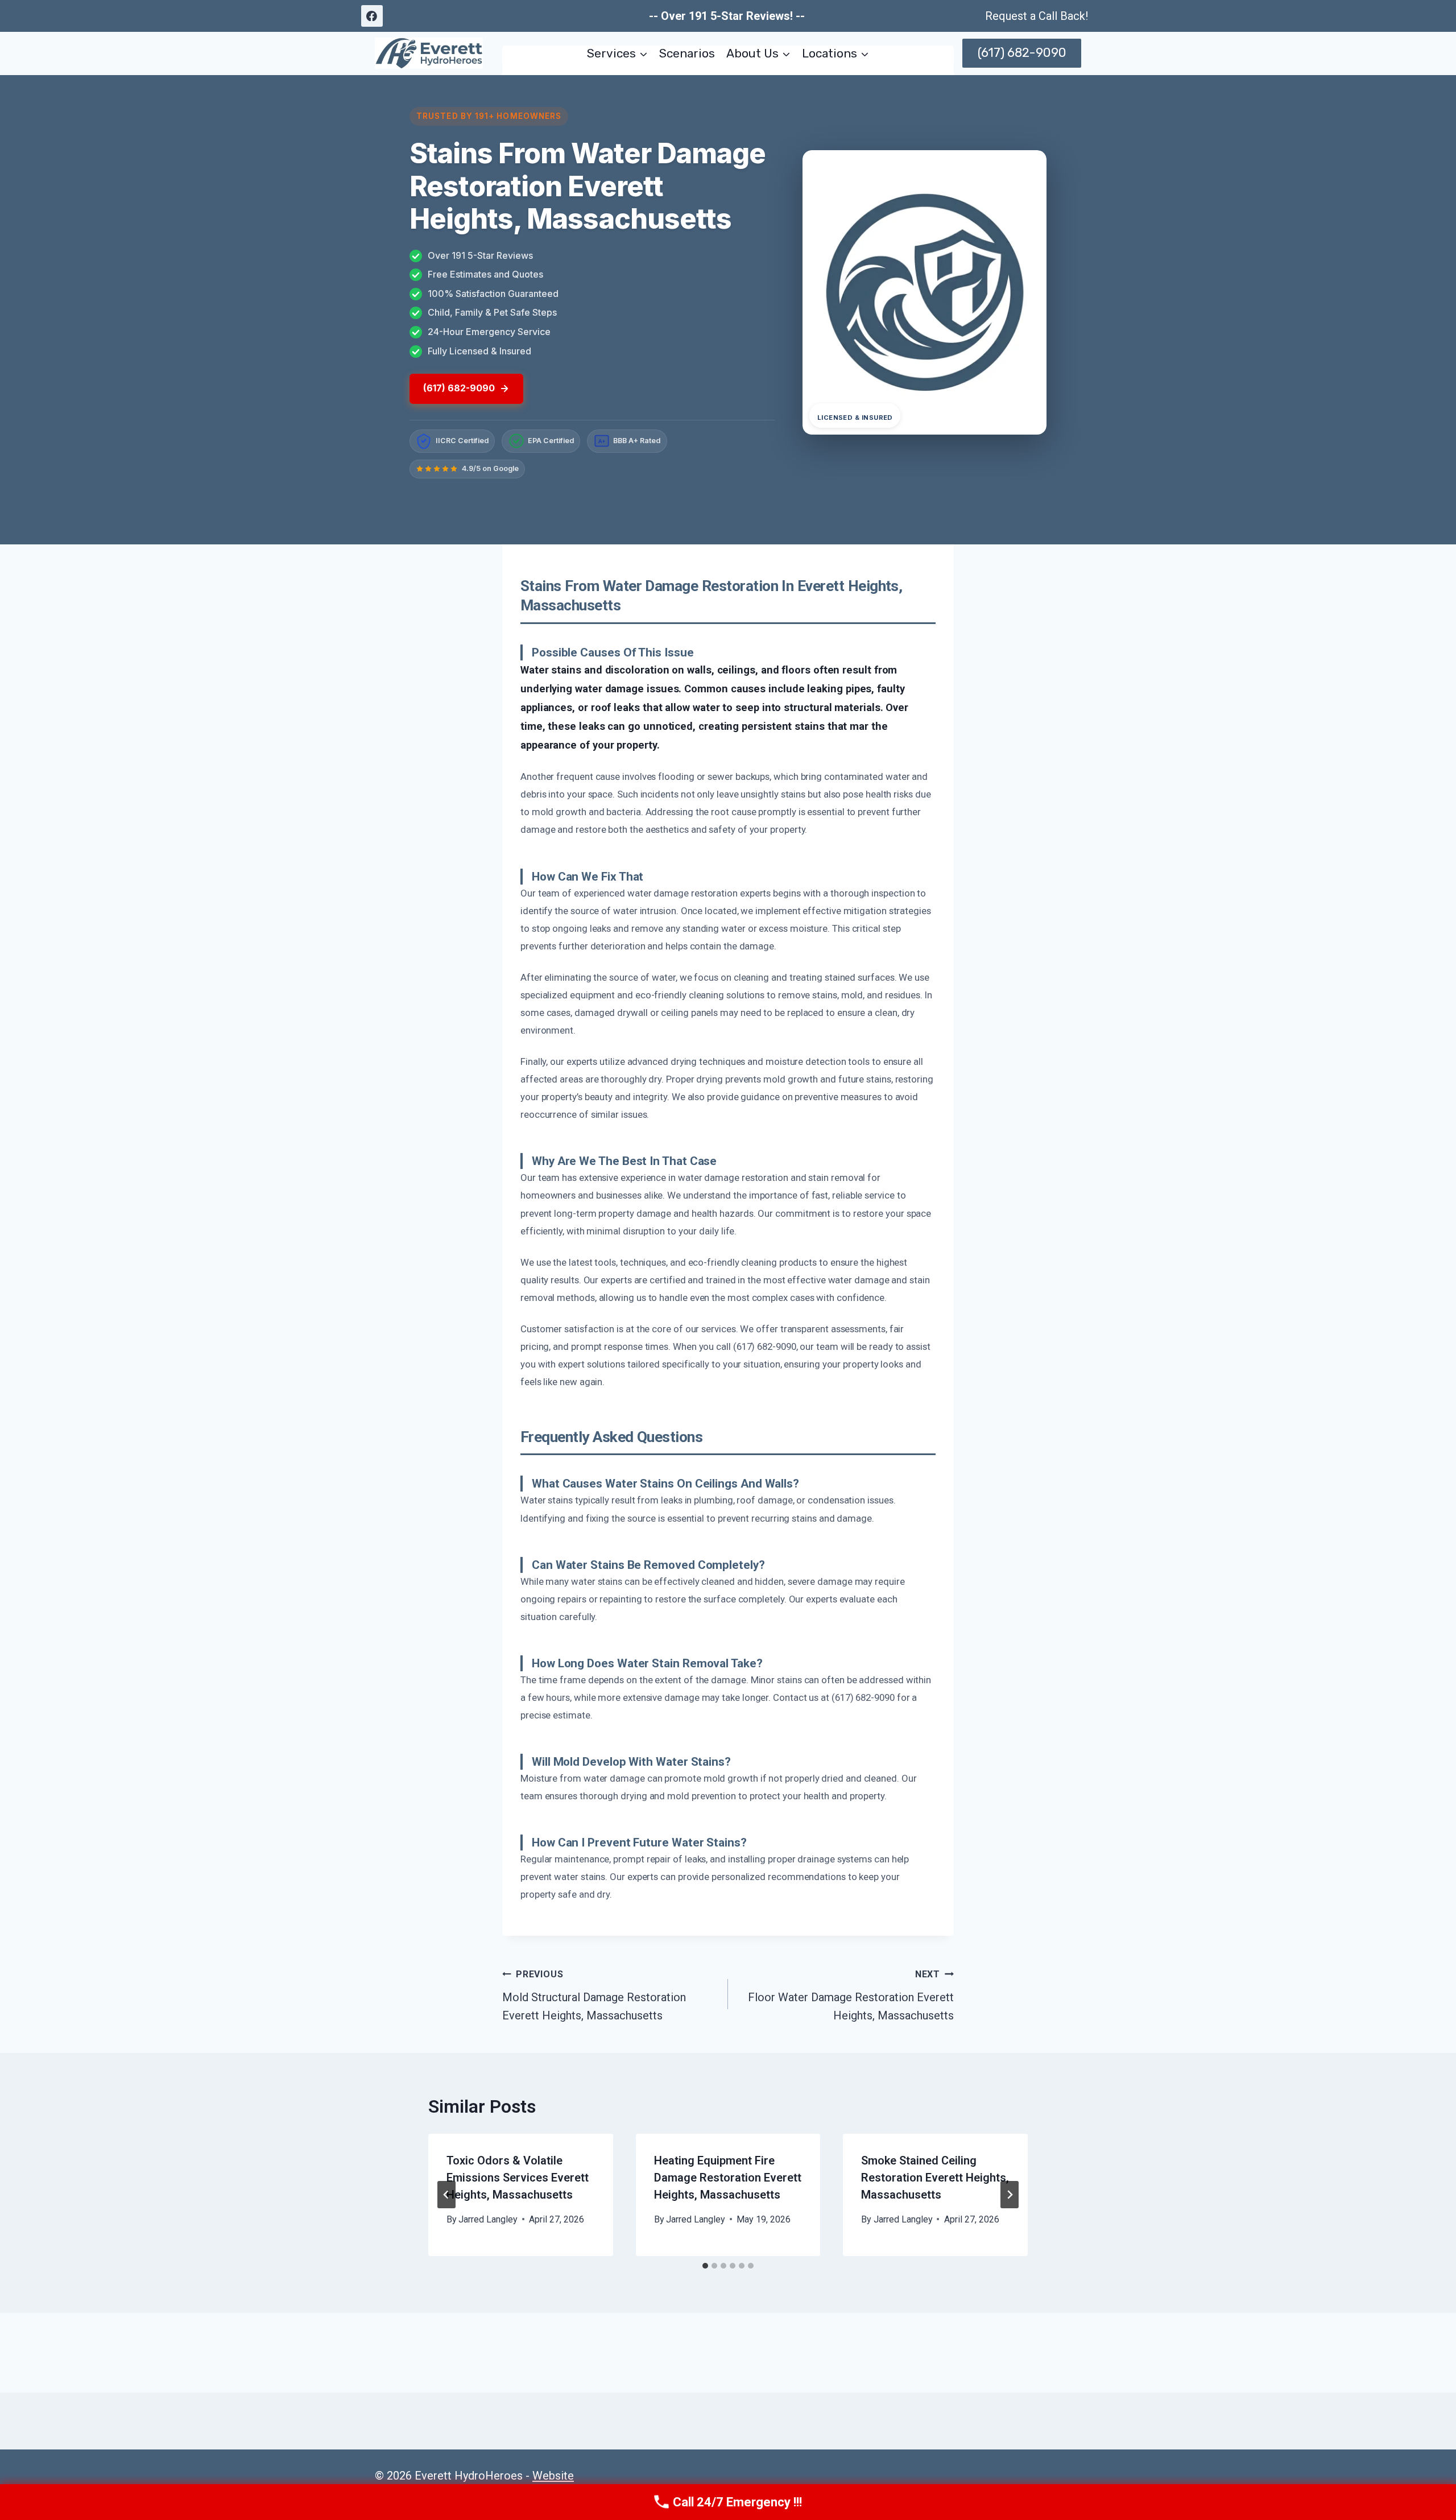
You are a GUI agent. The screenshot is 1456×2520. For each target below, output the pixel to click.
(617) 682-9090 (1022, 53)
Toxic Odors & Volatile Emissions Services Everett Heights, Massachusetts (518, 2178)
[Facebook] (372, 16)
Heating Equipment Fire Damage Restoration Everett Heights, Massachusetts (728, 2178)
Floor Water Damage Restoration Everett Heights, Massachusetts (851, 1996)
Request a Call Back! (1037, 16)
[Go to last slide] (446, 2195)
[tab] (705, 2266)
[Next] (1010, 2195)
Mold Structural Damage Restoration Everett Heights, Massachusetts (594, 1996)
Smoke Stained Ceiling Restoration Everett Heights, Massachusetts (935, 2178)
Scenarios (687, 53)
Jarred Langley (488, 2219)
